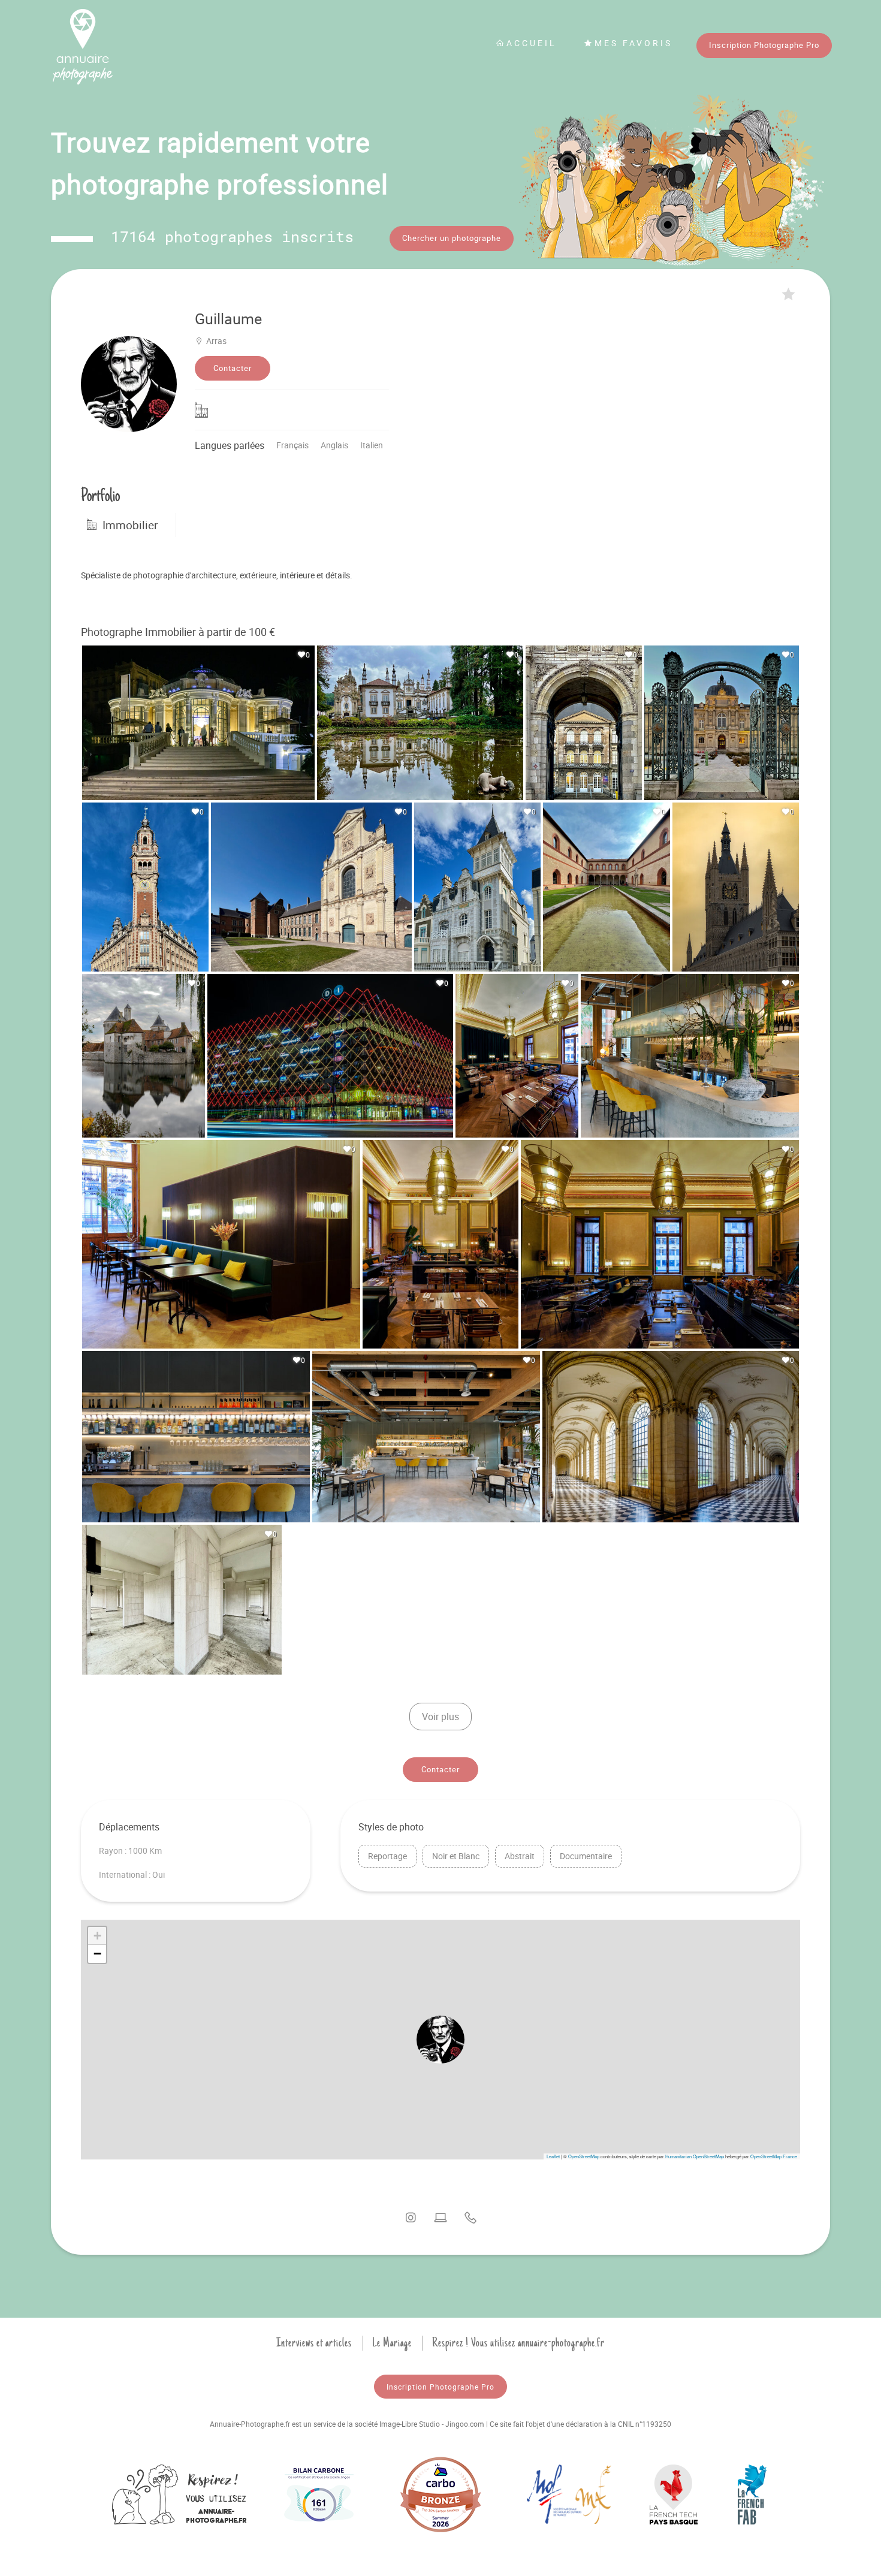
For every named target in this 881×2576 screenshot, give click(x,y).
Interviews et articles (314, 2343)
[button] (441, 2040)
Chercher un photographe (452, 238)
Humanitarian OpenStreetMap (695, 2156)
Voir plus (441, 1717)
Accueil (532, 43)
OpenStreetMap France (774, 2156)
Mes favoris (633, 43)
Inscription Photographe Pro (764, 45)
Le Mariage (392, 2343)
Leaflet (553, 2156)
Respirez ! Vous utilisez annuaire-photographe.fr (518, 2343)
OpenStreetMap (584, 2156)
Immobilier (130, 525)
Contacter (233, 368)
